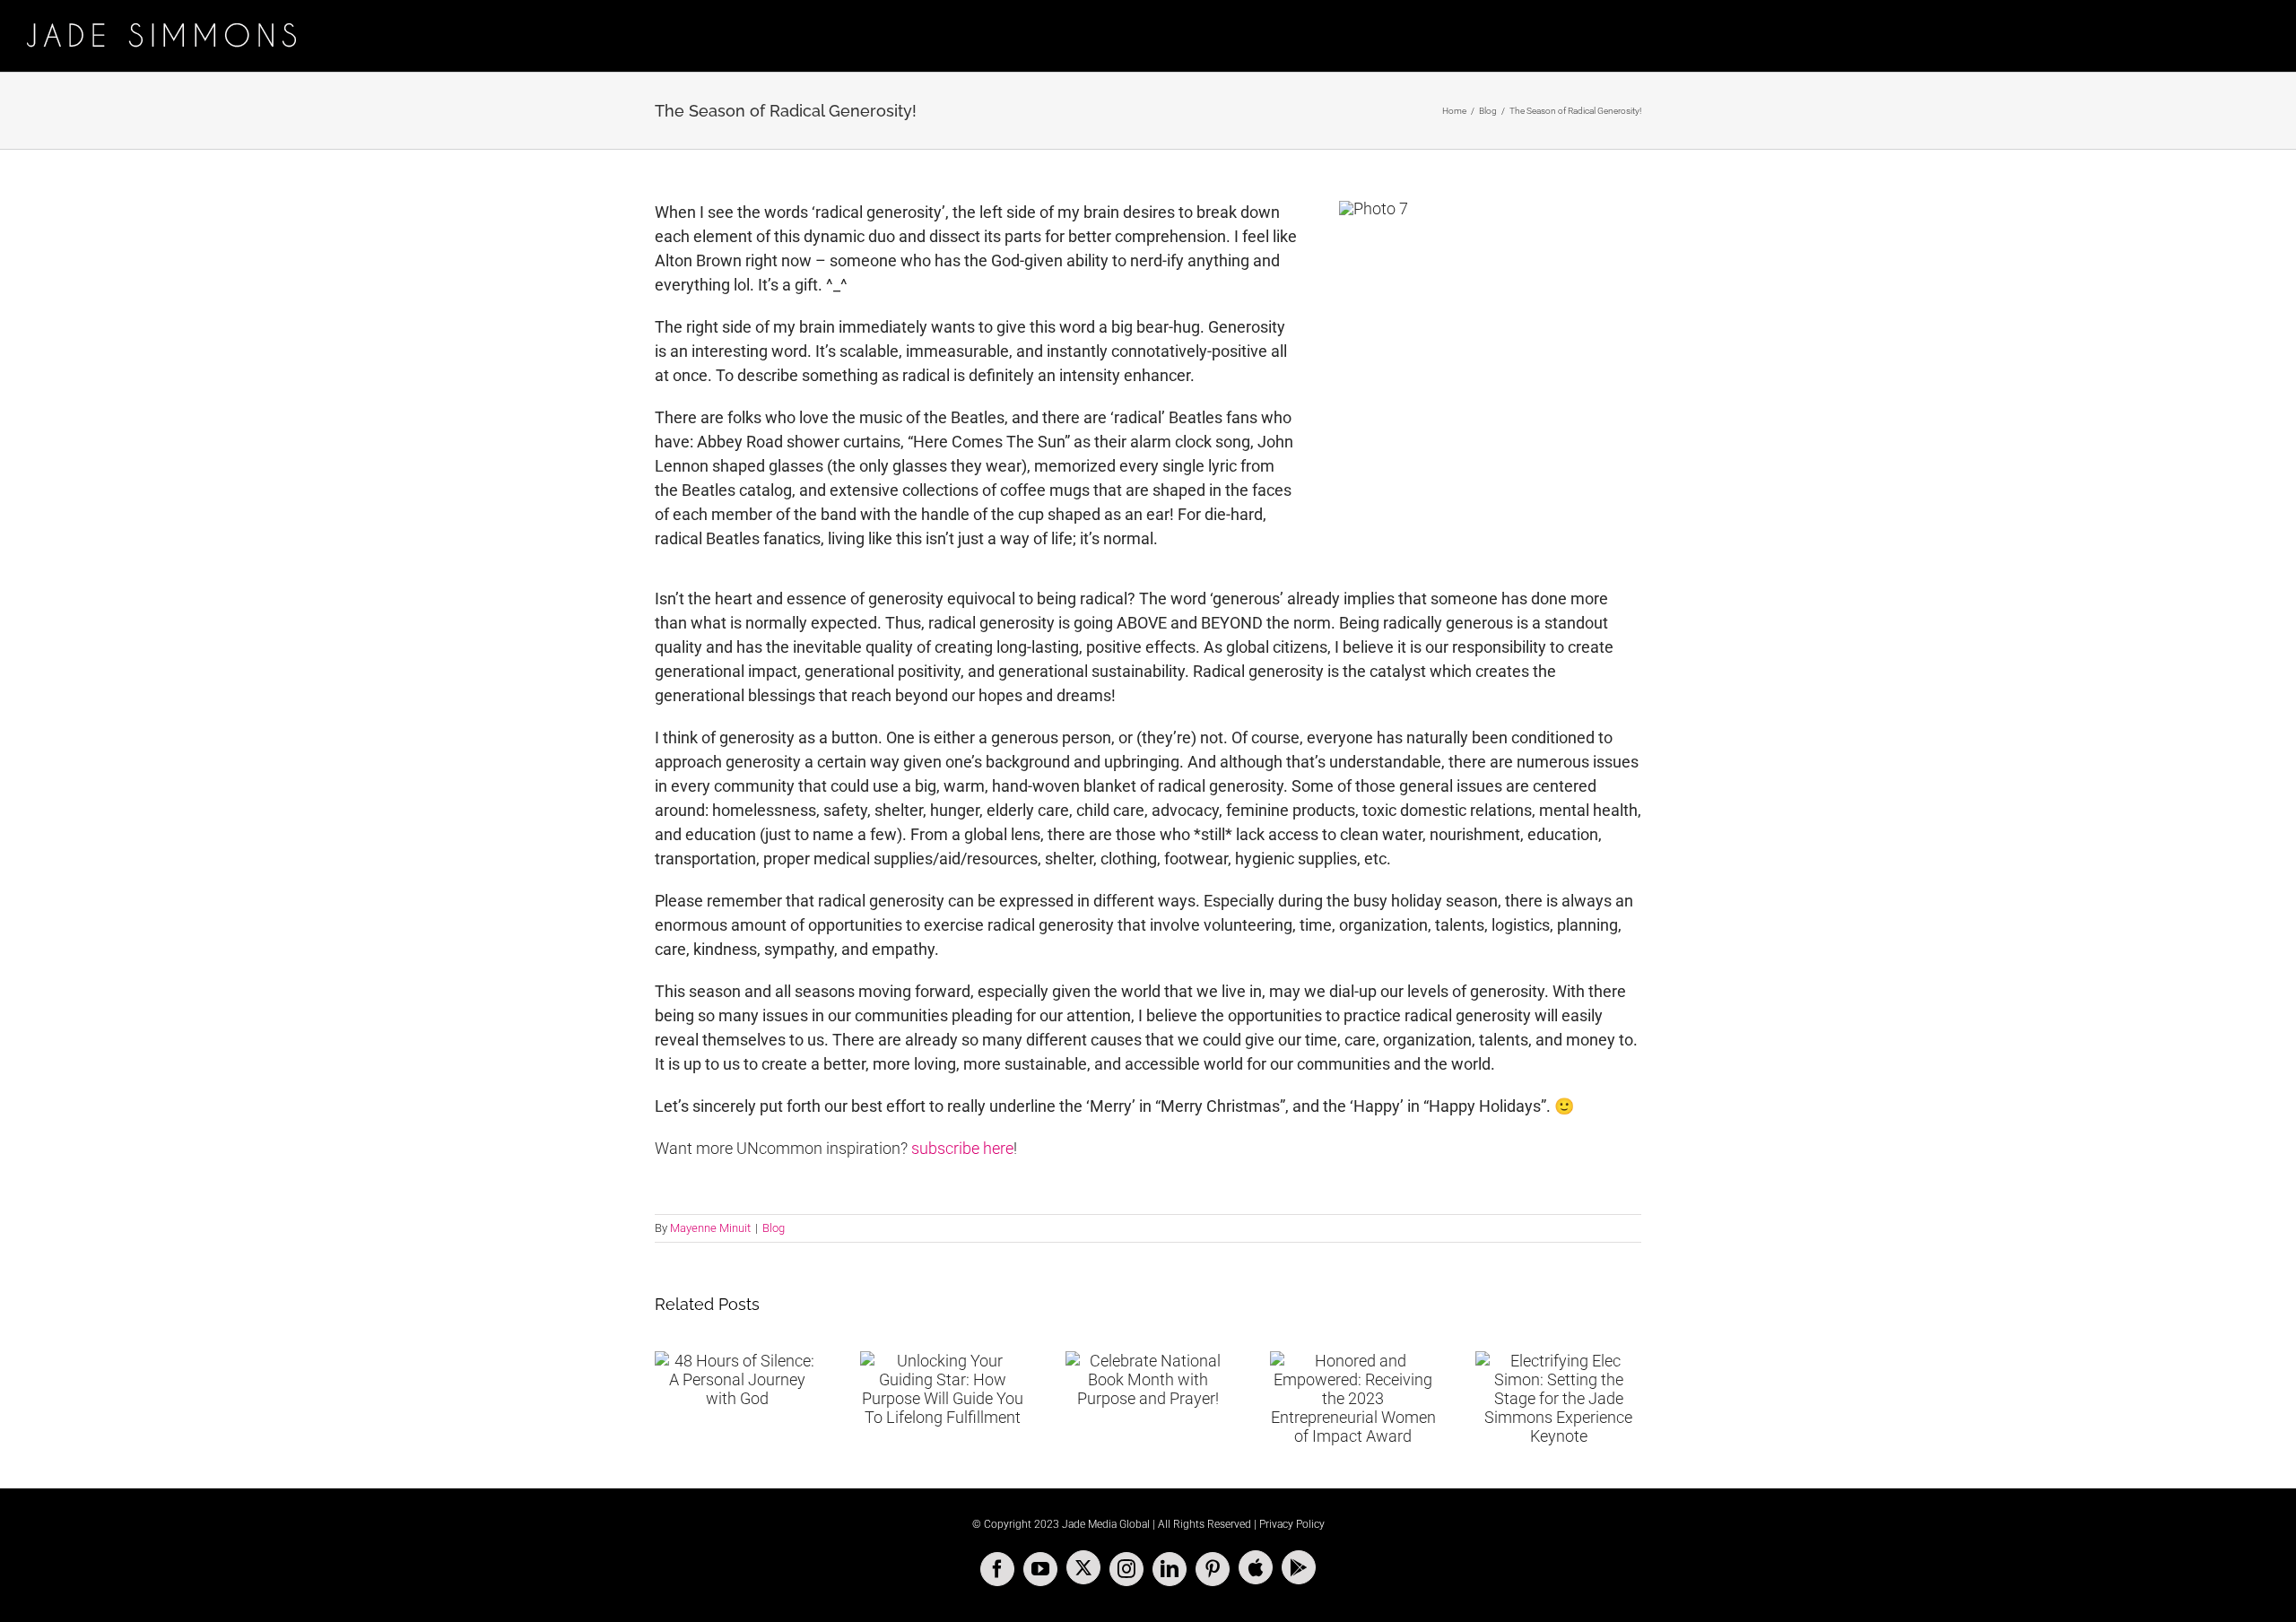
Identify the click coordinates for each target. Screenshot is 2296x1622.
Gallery (1580, 1357)
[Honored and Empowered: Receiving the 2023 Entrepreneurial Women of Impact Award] (1353, 1398)
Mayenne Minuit (710, 1228)
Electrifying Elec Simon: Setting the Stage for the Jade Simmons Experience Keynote (1536, 1357)
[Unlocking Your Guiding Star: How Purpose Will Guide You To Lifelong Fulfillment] (943, 1389)
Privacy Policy (1292, 1524)
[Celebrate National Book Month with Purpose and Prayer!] (1148, 1379)
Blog (774, 1228)
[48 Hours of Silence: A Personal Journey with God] (738, 1379)
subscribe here (962, 1148)
